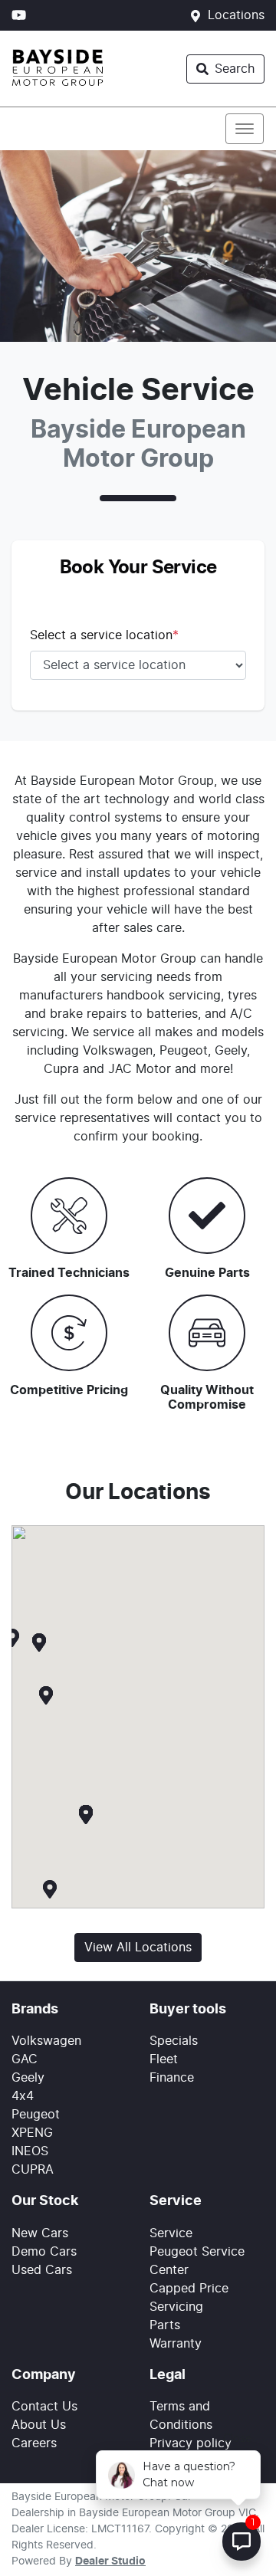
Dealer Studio (110, 2561)
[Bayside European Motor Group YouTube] (22, 15)
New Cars (40, 2233)
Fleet (164, 2059)
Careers (34, 2443)
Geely (28, 2078)
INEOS (30, 2151)
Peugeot (36, 2115)
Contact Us (44, 2407)
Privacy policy (191, 2443)
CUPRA (33, 2170)
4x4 (23, 2096)
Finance (172, 2078)
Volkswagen (46, 2041)
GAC (25, 2059)
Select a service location (104, 635)
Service (171, 2233)
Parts (165, 2325)
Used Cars (42, 2270)
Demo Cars (44, 2252)
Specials (174, 2041)
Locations (236, 15)
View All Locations (138, 1948)
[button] (245, 129)
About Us (39, 2425)
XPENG (32, 2133)
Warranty (176, 2344)
